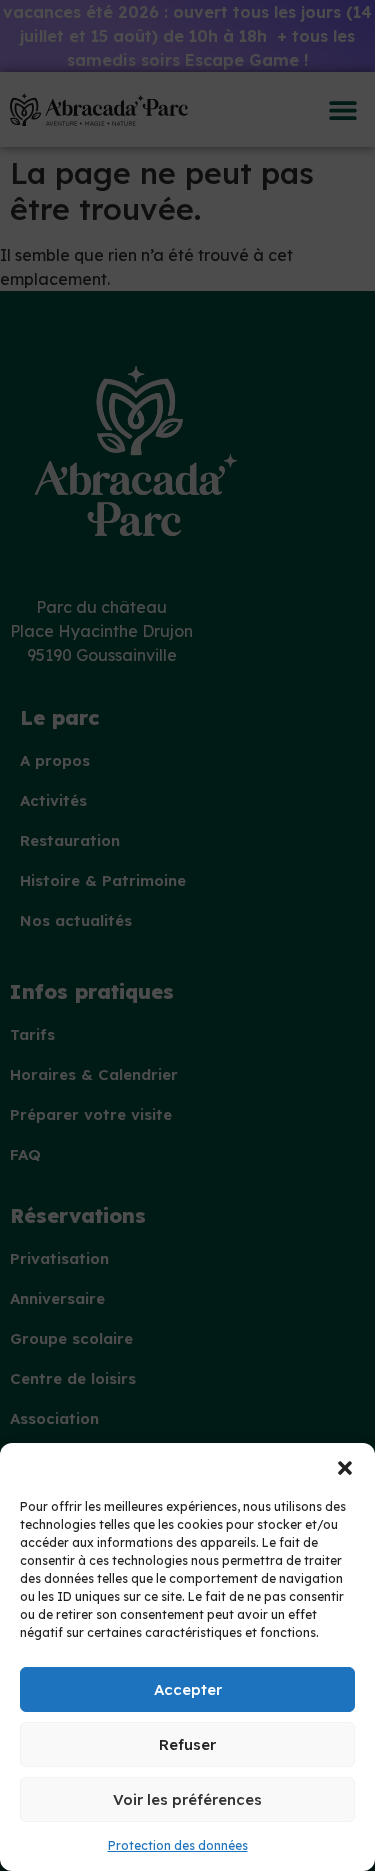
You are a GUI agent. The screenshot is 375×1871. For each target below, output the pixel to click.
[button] (345, 1468)
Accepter (188, 1689)
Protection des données (178, 1845)
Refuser (187, 1744)
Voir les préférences (187, 1799)
